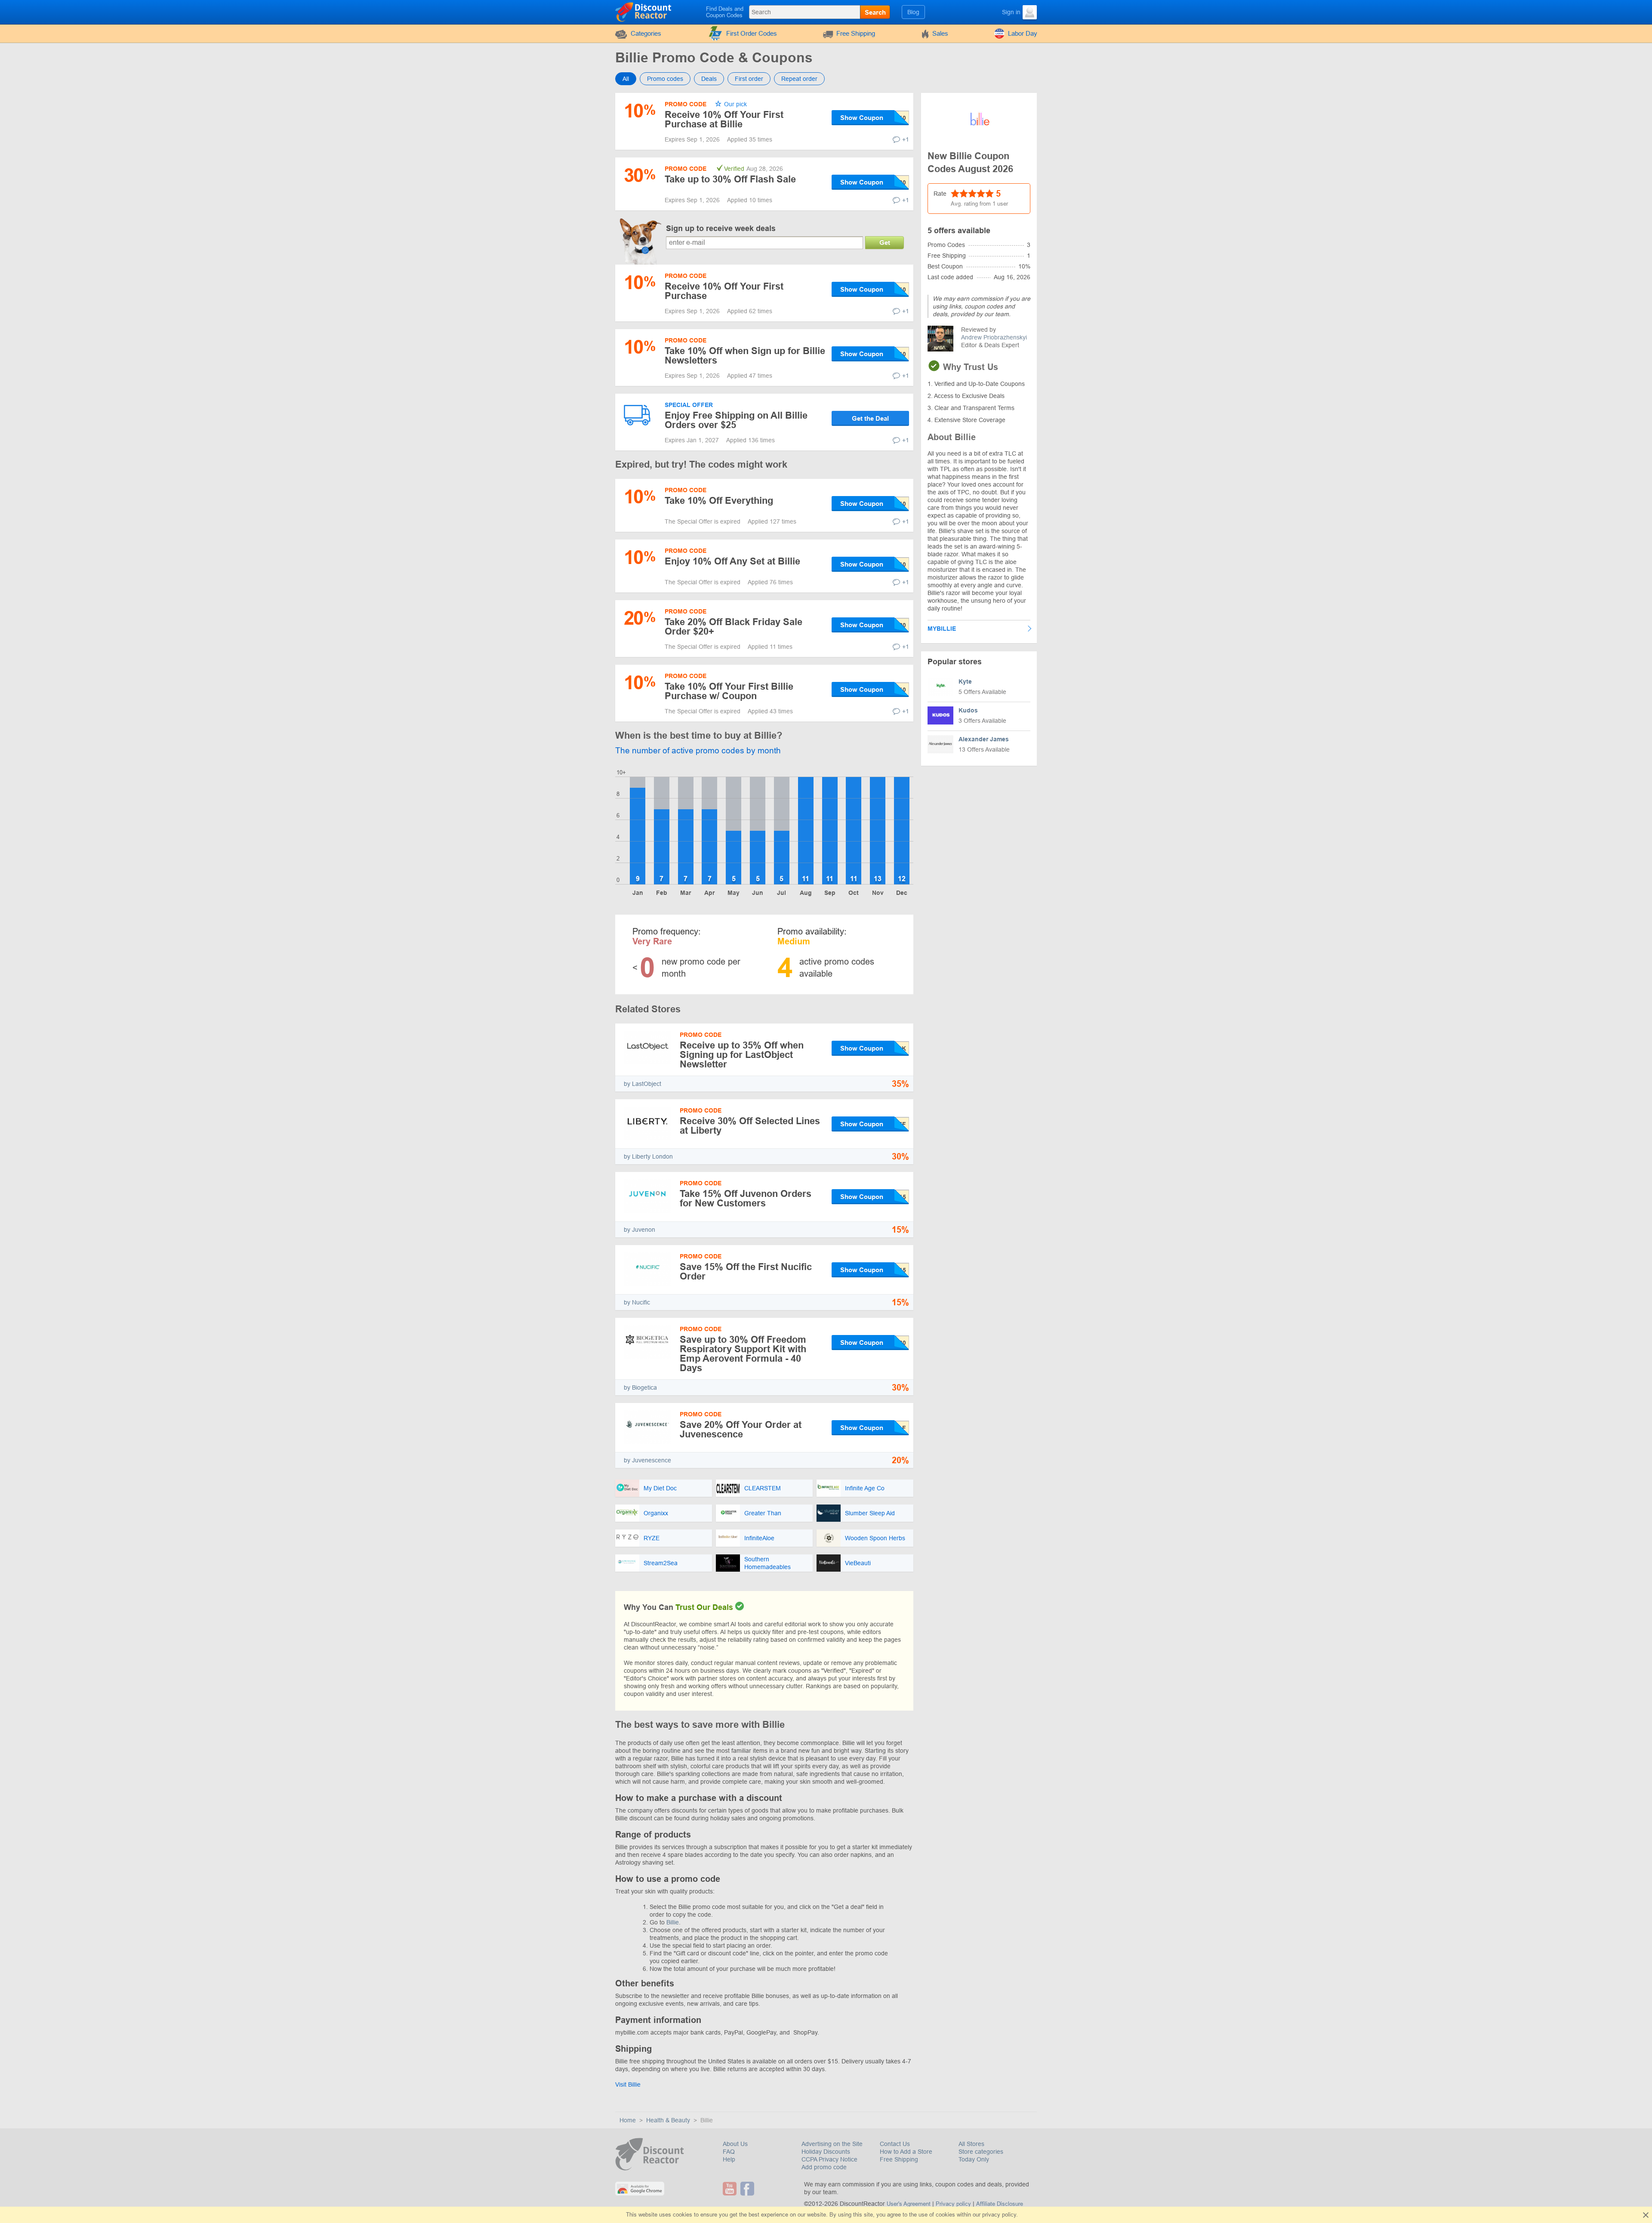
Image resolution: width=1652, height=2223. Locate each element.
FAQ (729, 2152)
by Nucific (637, 1302)
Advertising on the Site (832, 2144)
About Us (735, 2144)
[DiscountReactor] (644, 12)
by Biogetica (640, 1387)
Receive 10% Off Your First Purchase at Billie (724, 119)
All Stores (971, 2144)
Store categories (981, 2152)
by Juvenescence (647, 1460)
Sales (940, 33)
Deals (709, 79)
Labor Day (1023, 33)
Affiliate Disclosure (1000, 2204)
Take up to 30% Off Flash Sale (730, 179)
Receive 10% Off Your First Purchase (724, 291)
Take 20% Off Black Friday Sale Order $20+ (734, 627)
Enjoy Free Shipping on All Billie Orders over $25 (736, 420)
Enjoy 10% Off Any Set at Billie (732, 561)
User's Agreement (909, 2204)
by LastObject (643, 1084)
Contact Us (895, 2144)
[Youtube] (731, 2189)
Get (885, 242)
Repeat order (799, 79)
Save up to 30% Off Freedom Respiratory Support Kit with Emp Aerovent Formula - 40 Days (743, 1354)
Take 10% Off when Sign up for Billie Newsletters (745, 356)
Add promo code (824, 2167)
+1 (906, 139)
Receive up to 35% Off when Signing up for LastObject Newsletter (742, 1055)
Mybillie (942, 629)
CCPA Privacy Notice (829, 2159)
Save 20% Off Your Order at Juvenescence (741, 1429)
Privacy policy (953, 2204)
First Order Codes (752, 33)
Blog (913, 12)
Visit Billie (628, 2084)
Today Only (974, 2159)
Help (729, 2159)
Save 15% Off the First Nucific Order (746, 1272)
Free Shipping (856, 33)
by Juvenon (640, 1230)
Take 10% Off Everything (719, 501)
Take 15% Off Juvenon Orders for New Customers (746, 1198)
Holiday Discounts (826, 2152)
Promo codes (665, 79)
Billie (673, 1922)
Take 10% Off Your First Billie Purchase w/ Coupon (729, 691)
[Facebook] (748, 2189)
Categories (646, 33)
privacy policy (999, 2215)
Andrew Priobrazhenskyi (994, 337)
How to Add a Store (906, 2152)
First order (749, 79)
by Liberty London (648, 1156)
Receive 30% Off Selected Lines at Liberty (750, 1126)
